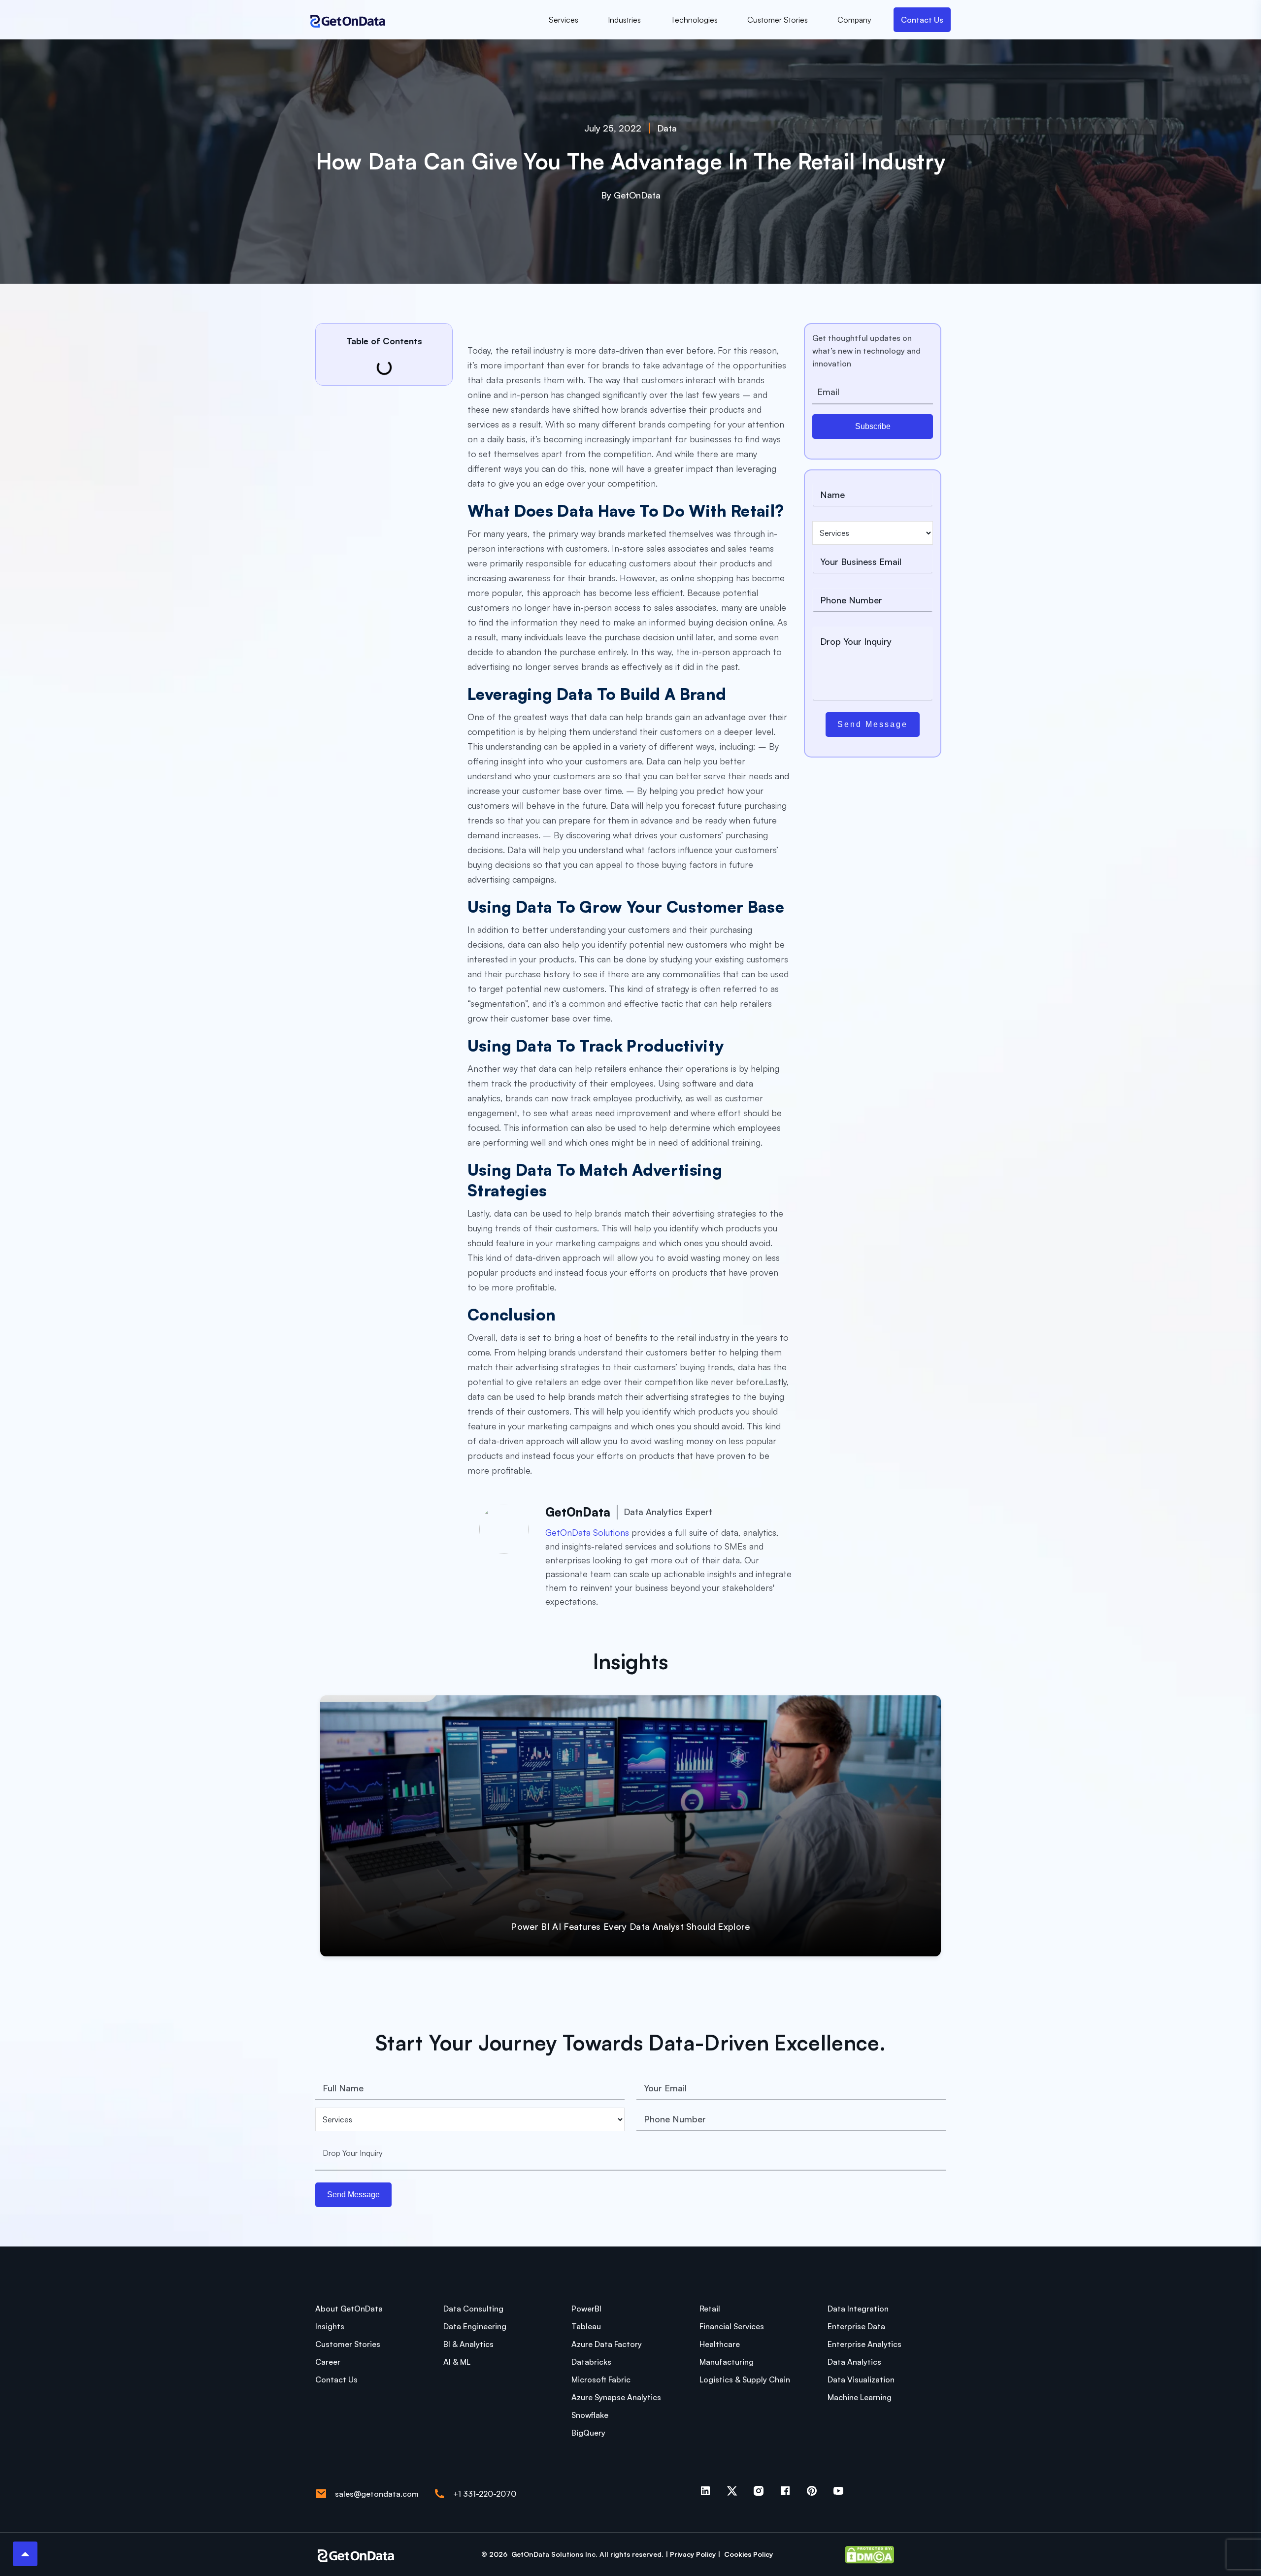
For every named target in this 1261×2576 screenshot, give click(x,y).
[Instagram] (759, 2491)
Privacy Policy (694, 2554)
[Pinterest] (812, 2491)
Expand (901, 1931)
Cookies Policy (748, 2554)
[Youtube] (838, 2491)
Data (667, 128)
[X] (732, 2491)
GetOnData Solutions (587, 1532)
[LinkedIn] (705, 2491)
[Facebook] (785, 2491)
